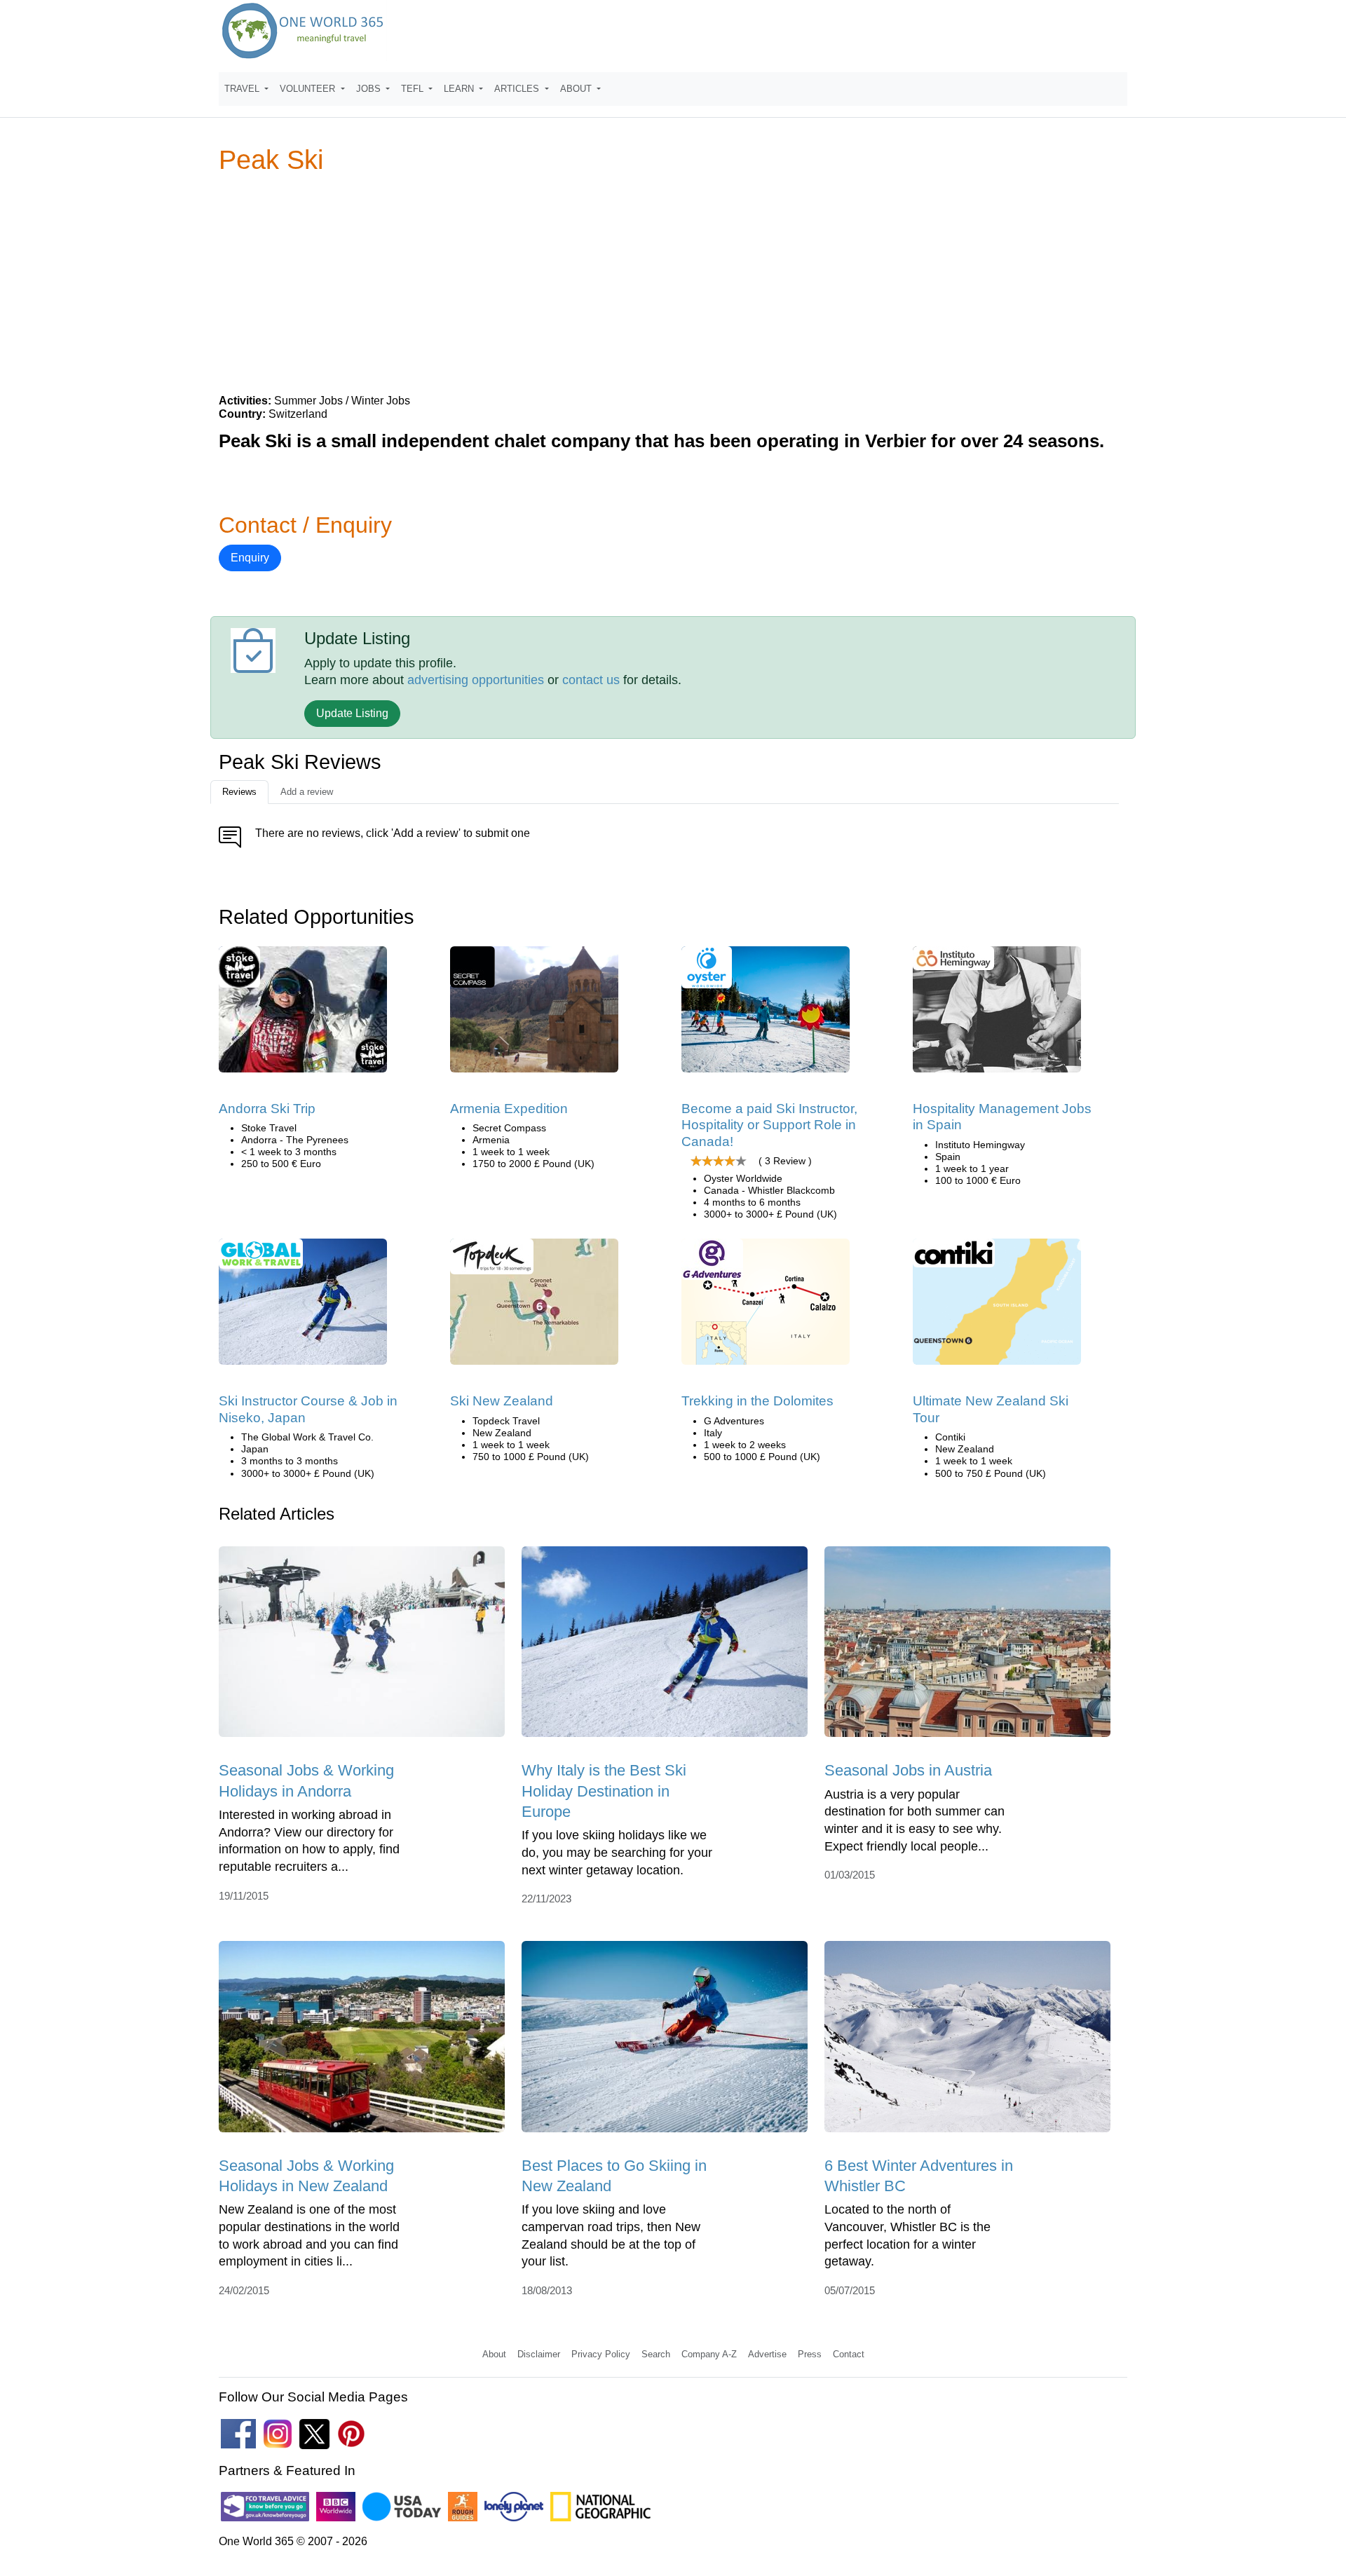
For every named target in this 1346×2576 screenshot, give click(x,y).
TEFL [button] (414, 89)
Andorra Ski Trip (267, 1109)
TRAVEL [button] (243, 89)
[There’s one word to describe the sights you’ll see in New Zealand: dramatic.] (534, 1307)
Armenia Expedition (509, 1109)
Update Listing (352, 713)
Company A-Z (709, 2354)
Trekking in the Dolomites (757, 1401)
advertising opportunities (476, 680)
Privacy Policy (601, 2354)
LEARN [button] (460, 89)
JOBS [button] (370, 89)
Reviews (239, 792)
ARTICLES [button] (518, 89)
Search (656, 2354)
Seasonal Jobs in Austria (908, 1770)
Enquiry (250, 558)
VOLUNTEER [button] (309, 89)
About (494, 2354)
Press (810, 2354)
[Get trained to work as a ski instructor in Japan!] (303, 1307)
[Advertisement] (673, 283)
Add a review (307, 792)
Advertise (767, 2354)
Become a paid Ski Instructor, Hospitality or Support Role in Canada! (769, 1125)
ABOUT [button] (577, 89)
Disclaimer (539, 2354)
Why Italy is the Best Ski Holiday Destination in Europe (604, 1791)
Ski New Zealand (502, 1401)
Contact (849, 2354)
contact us (591, 680)
